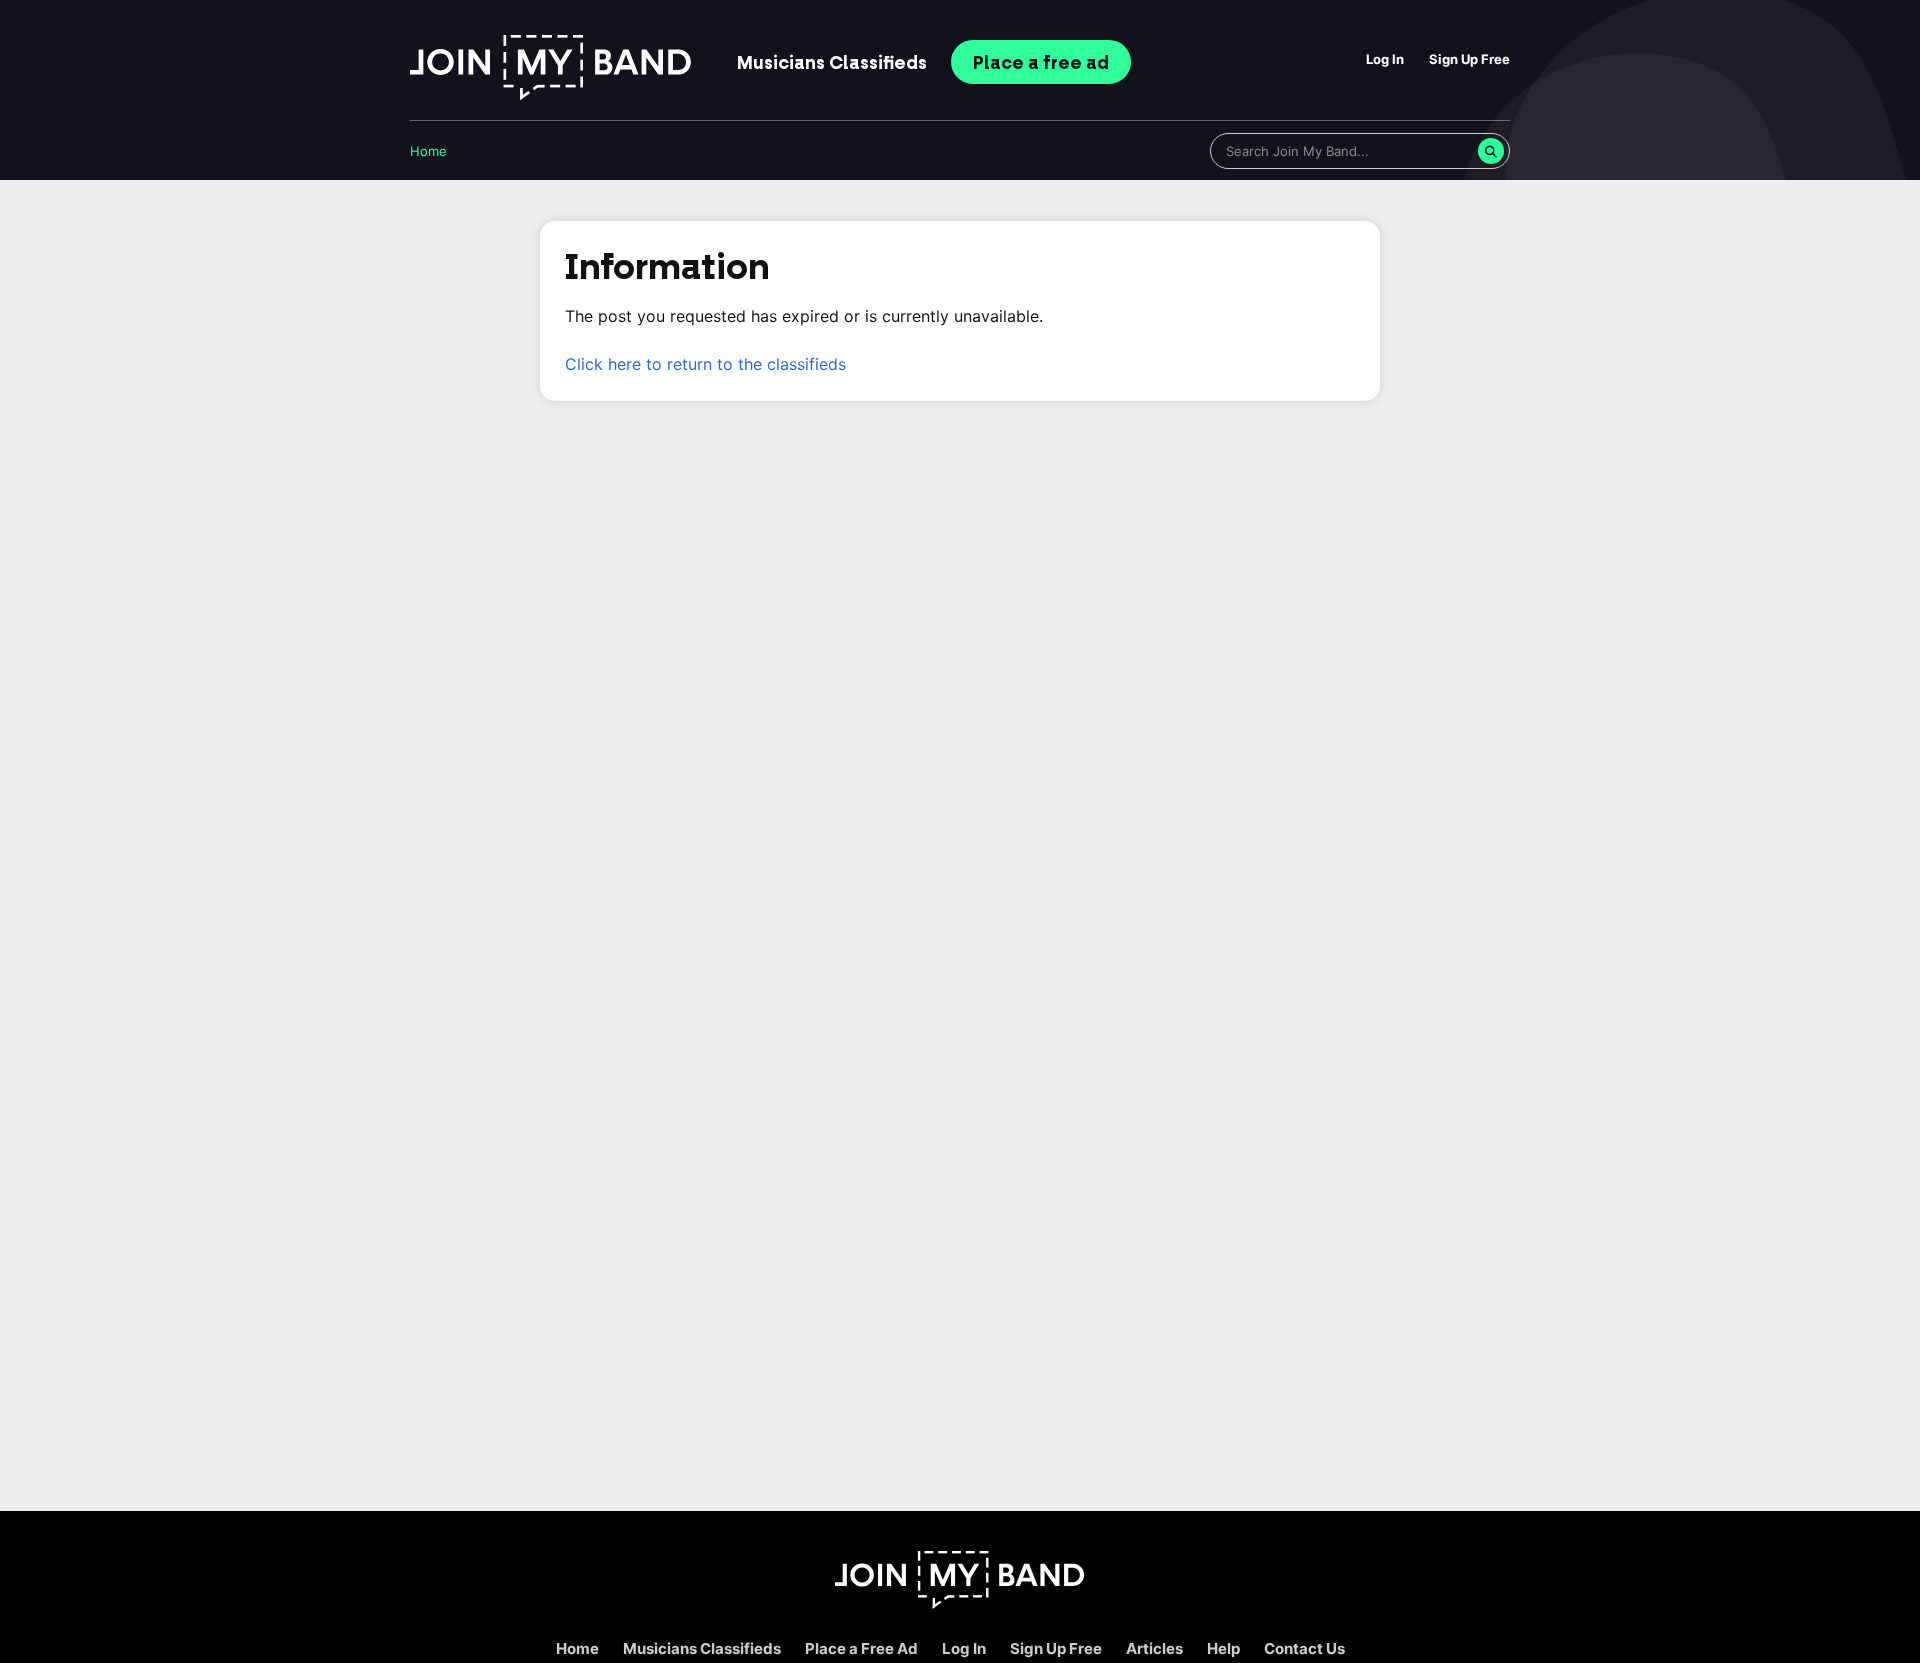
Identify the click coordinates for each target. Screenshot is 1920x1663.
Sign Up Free (1469, 59)
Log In (1385, 59)
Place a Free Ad (861, 1648)
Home (428, 151)
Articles (1154, 1648)
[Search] (1491, 151)
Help (1223, 1648)
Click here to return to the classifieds (705, 364)
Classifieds (832, 63)
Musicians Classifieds (702, 1648)
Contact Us (1304, 1648)
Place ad (1041, 63)
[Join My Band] (960, 1603)
